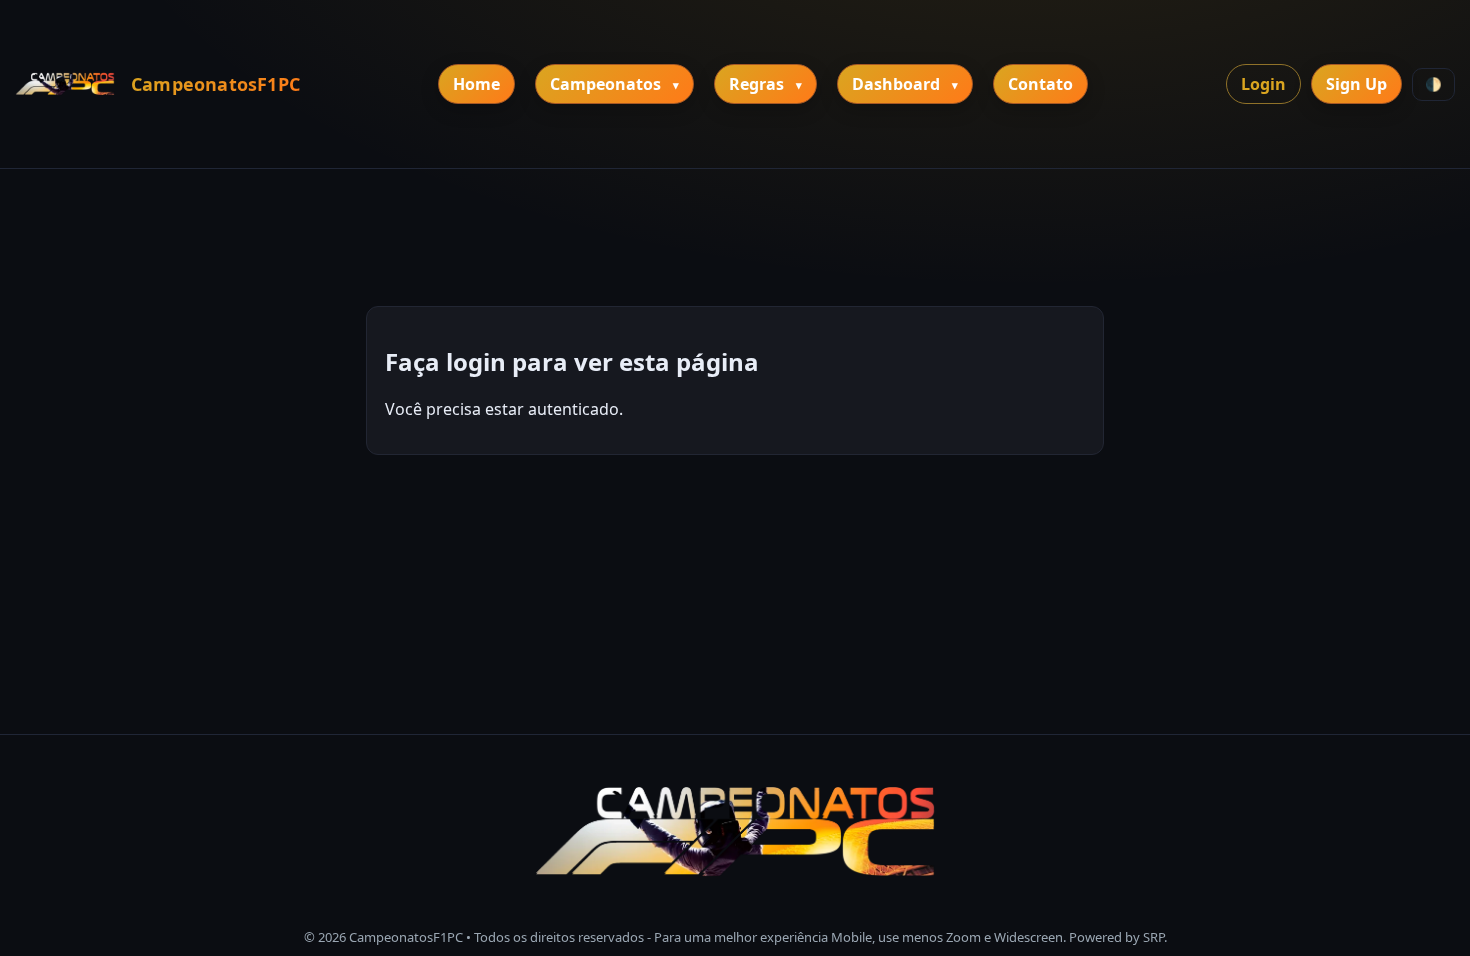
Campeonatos (605, 84)
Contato (1040, 84)
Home (476, 84)
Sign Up (1356, 84)
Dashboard (896, 84)
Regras (756, 84)
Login (1263, 84)
